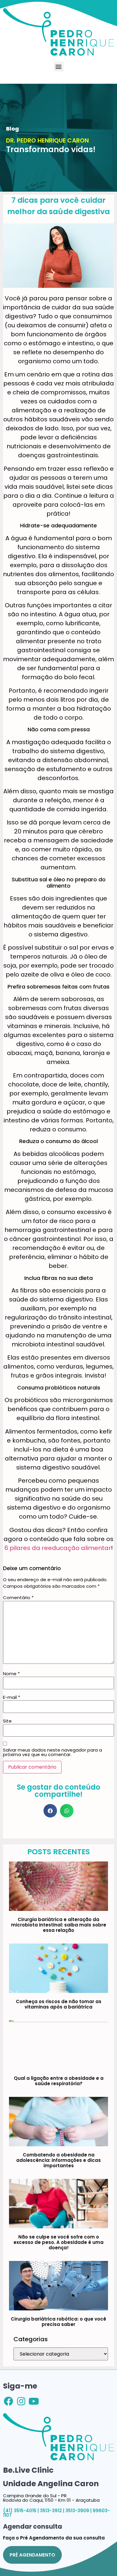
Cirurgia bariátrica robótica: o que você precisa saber (58, 2322)
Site (7, 1721)
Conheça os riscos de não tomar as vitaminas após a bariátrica (59, 2004)
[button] (59, 67)
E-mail (12, 1697)
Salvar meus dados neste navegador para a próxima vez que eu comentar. (52, 1752)
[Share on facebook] (50, 1811)
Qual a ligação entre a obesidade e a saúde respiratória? (59, 2081)
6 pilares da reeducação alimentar (58, 1548)
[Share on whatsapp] (67, 1811)
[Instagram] (21, 2401)
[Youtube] (34, 2401)
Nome (11, 1674)
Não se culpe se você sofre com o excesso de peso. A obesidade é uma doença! (58, 2242)
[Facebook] (9, 2401)
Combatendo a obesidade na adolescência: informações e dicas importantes (58, 2160)
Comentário (18, 1597)
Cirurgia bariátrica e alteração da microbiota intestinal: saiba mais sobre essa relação (59, 1925)
